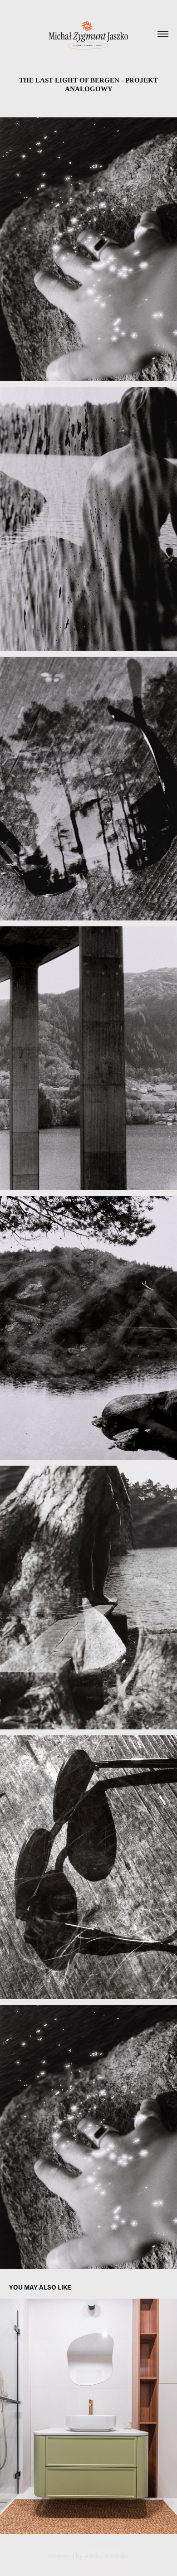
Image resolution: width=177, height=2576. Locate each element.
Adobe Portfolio (106, 2556)
